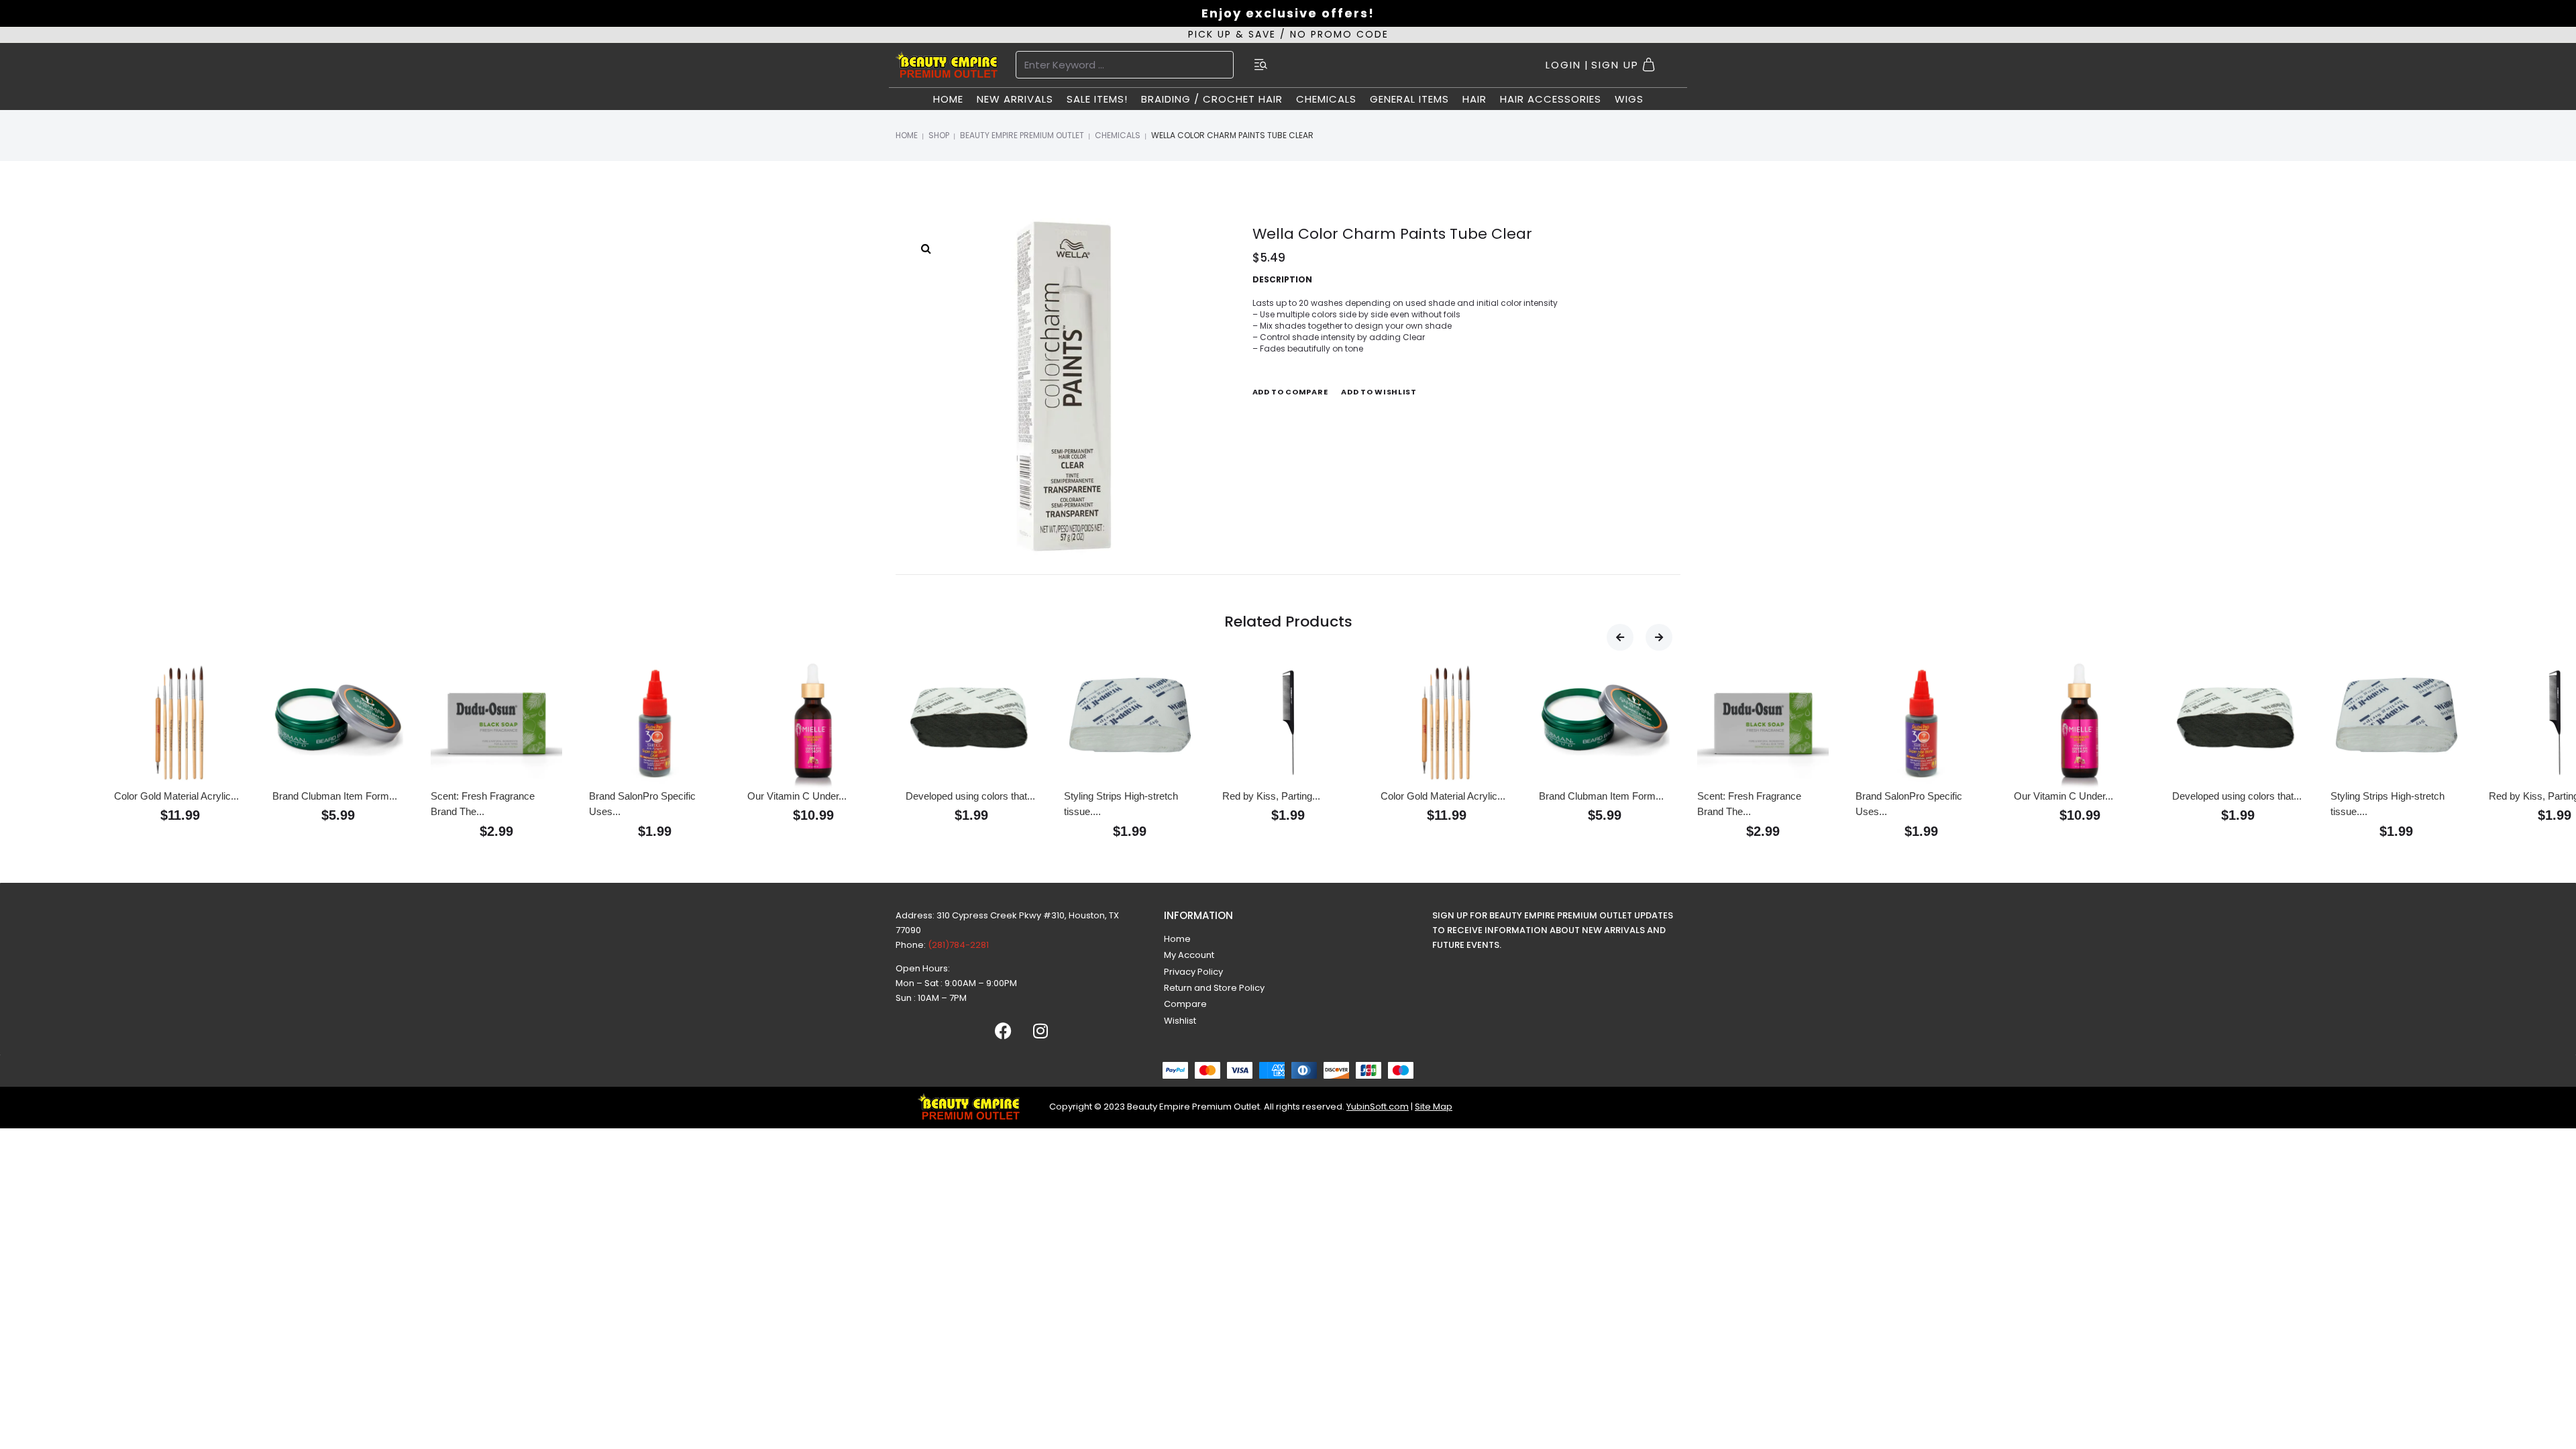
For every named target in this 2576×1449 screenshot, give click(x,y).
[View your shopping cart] (1651, 65)
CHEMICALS (1118, 135)
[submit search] (1261, 65)
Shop (939, 135)
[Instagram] (1040, 1031)
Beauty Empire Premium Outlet (1022, 135)
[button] (1620, 637)
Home (907, 135)
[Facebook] (1004, 1031)
